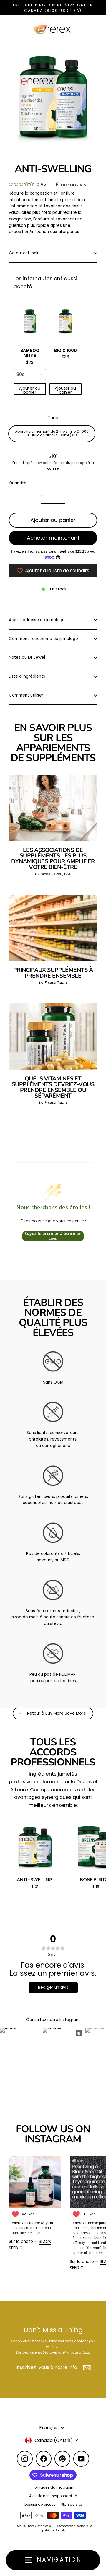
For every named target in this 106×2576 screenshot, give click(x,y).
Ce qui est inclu (24, 253)
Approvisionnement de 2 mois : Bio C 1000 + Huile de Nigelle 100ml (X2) (52, 433)
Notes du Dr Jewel (27, 657)
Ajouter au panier (30, 390)
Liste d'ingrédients (27, 676)
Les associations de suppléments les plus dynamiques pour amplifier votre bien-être (53, 859)
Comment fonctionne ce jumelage (43, 639)
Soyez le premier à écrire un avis (53, 1236)
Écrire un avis (71, 185)
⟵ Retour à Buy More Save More (53, 1713)
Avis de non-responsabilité (53, 2496)
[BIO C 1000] (66, 322)
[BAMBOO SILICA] (30, 322)
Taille (53, 418)
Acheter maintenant (53, 538)
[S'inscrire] (86, 2368)
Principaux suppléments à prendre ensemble (53, 973)
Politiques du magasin (53, 2487)
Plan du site (72, 2505)
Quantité (18, 483)
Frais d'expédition (27, 463)
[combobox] (30, 375)
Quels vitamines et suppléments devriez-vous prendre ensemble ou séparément (53, 1087)
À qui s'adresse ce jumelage (37, 620)
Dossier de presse (40, 2505)
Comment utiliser (26, 695)
